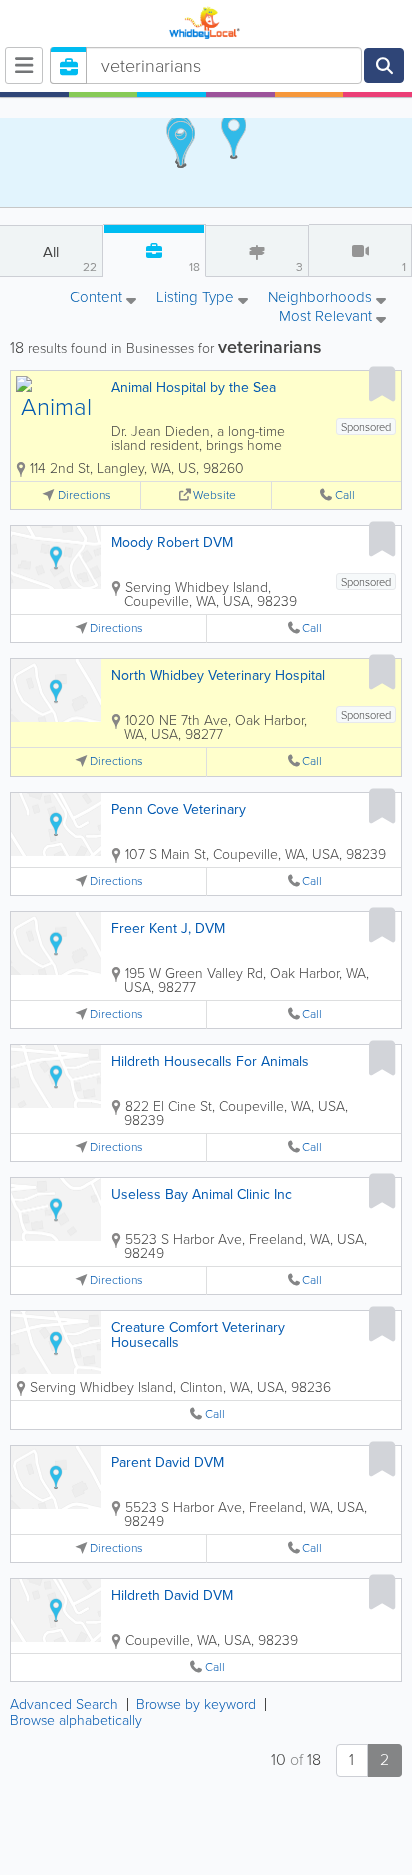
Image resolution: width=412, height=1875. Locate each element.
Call (345, 495)
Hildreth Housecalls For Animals (210, 1061)
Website (214, 495)
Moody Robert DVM (172, 542)
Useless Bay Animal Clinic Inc (201, 1194)
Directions (84, 495)
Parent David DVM (167, 1462)
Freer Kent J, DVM (168, 928)
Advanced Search (64, 1704)
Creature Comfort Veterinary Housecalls (198, 1335)
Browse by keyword (196, 1704)
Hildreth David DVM (172, 1595)
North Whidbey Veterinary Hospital (218, 675)
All (70, 258)
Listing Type (197, 298)
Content (98, 298)
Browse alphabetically (76, 1720)
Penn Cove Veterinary (178, 809)
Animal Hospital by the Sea (193, 387)
